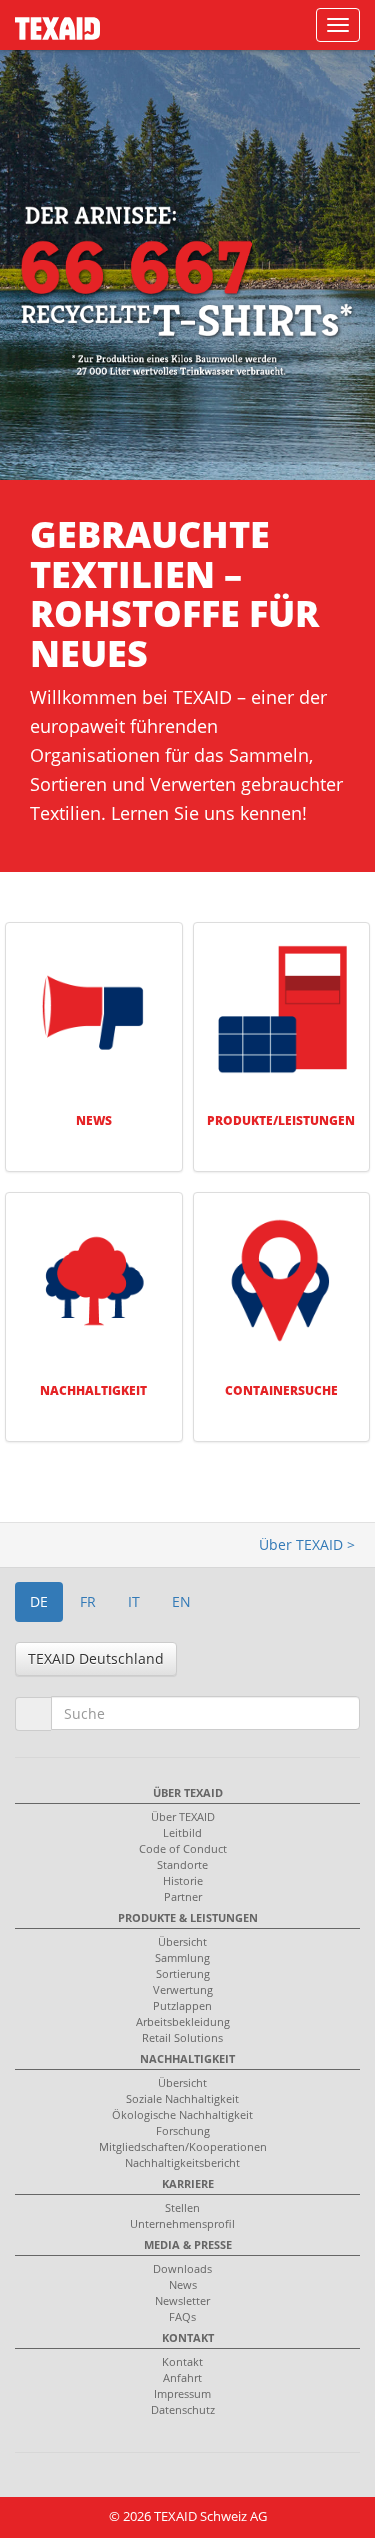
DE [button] (39, 1601)
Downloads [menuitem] (182, 2268)
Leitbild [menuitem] (182, 1832)
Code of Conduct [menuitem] (183, 1848)
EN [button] (181, 1601)
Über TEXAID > (307, 1544)
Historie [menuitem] (183, 1880)
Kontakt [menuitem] (188, 2337)
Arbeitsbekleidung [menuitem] (183, 2021)
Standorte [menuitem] (182, 1864)
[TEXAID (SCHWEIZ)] (50, 21)
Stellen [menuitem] (182, 2207)
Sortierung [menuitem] (183, 1973)
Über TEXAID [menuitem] (188, 1792)
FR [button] (88, 1601)
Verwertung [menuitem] (183, 1989)
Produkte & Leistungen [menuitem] (188, 1917)
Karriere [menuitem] (188, 2183)
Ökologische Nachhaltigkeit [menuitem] (182, 2114)
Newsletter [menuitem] (182, 2300)
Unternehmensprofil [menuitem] (182, 2223)
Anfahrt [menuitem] (182, 2377)
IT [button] (134, 1601)
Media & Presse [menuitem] (188, 2244)
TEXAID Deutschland (96, 1658)
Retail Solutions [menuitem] (182, 2037)
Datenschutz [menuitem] (183, 2409)
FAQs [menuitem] (182, 2316)
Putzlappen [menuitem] (182, 2005)
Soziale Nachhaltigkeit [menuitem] (182, 2098)
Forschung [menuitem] (183, 2130)
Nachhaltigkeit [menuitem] (187, 2058)
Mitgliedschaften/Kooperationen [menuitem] (183, 2146)
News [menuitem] (183, 2284)
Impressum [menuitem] (182, 2393)
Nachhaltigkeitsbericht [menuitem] (182, 2162)
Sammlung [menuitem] (182, 1957)
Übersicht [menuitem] (182, 1941)
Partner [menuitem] (183, 1896)
